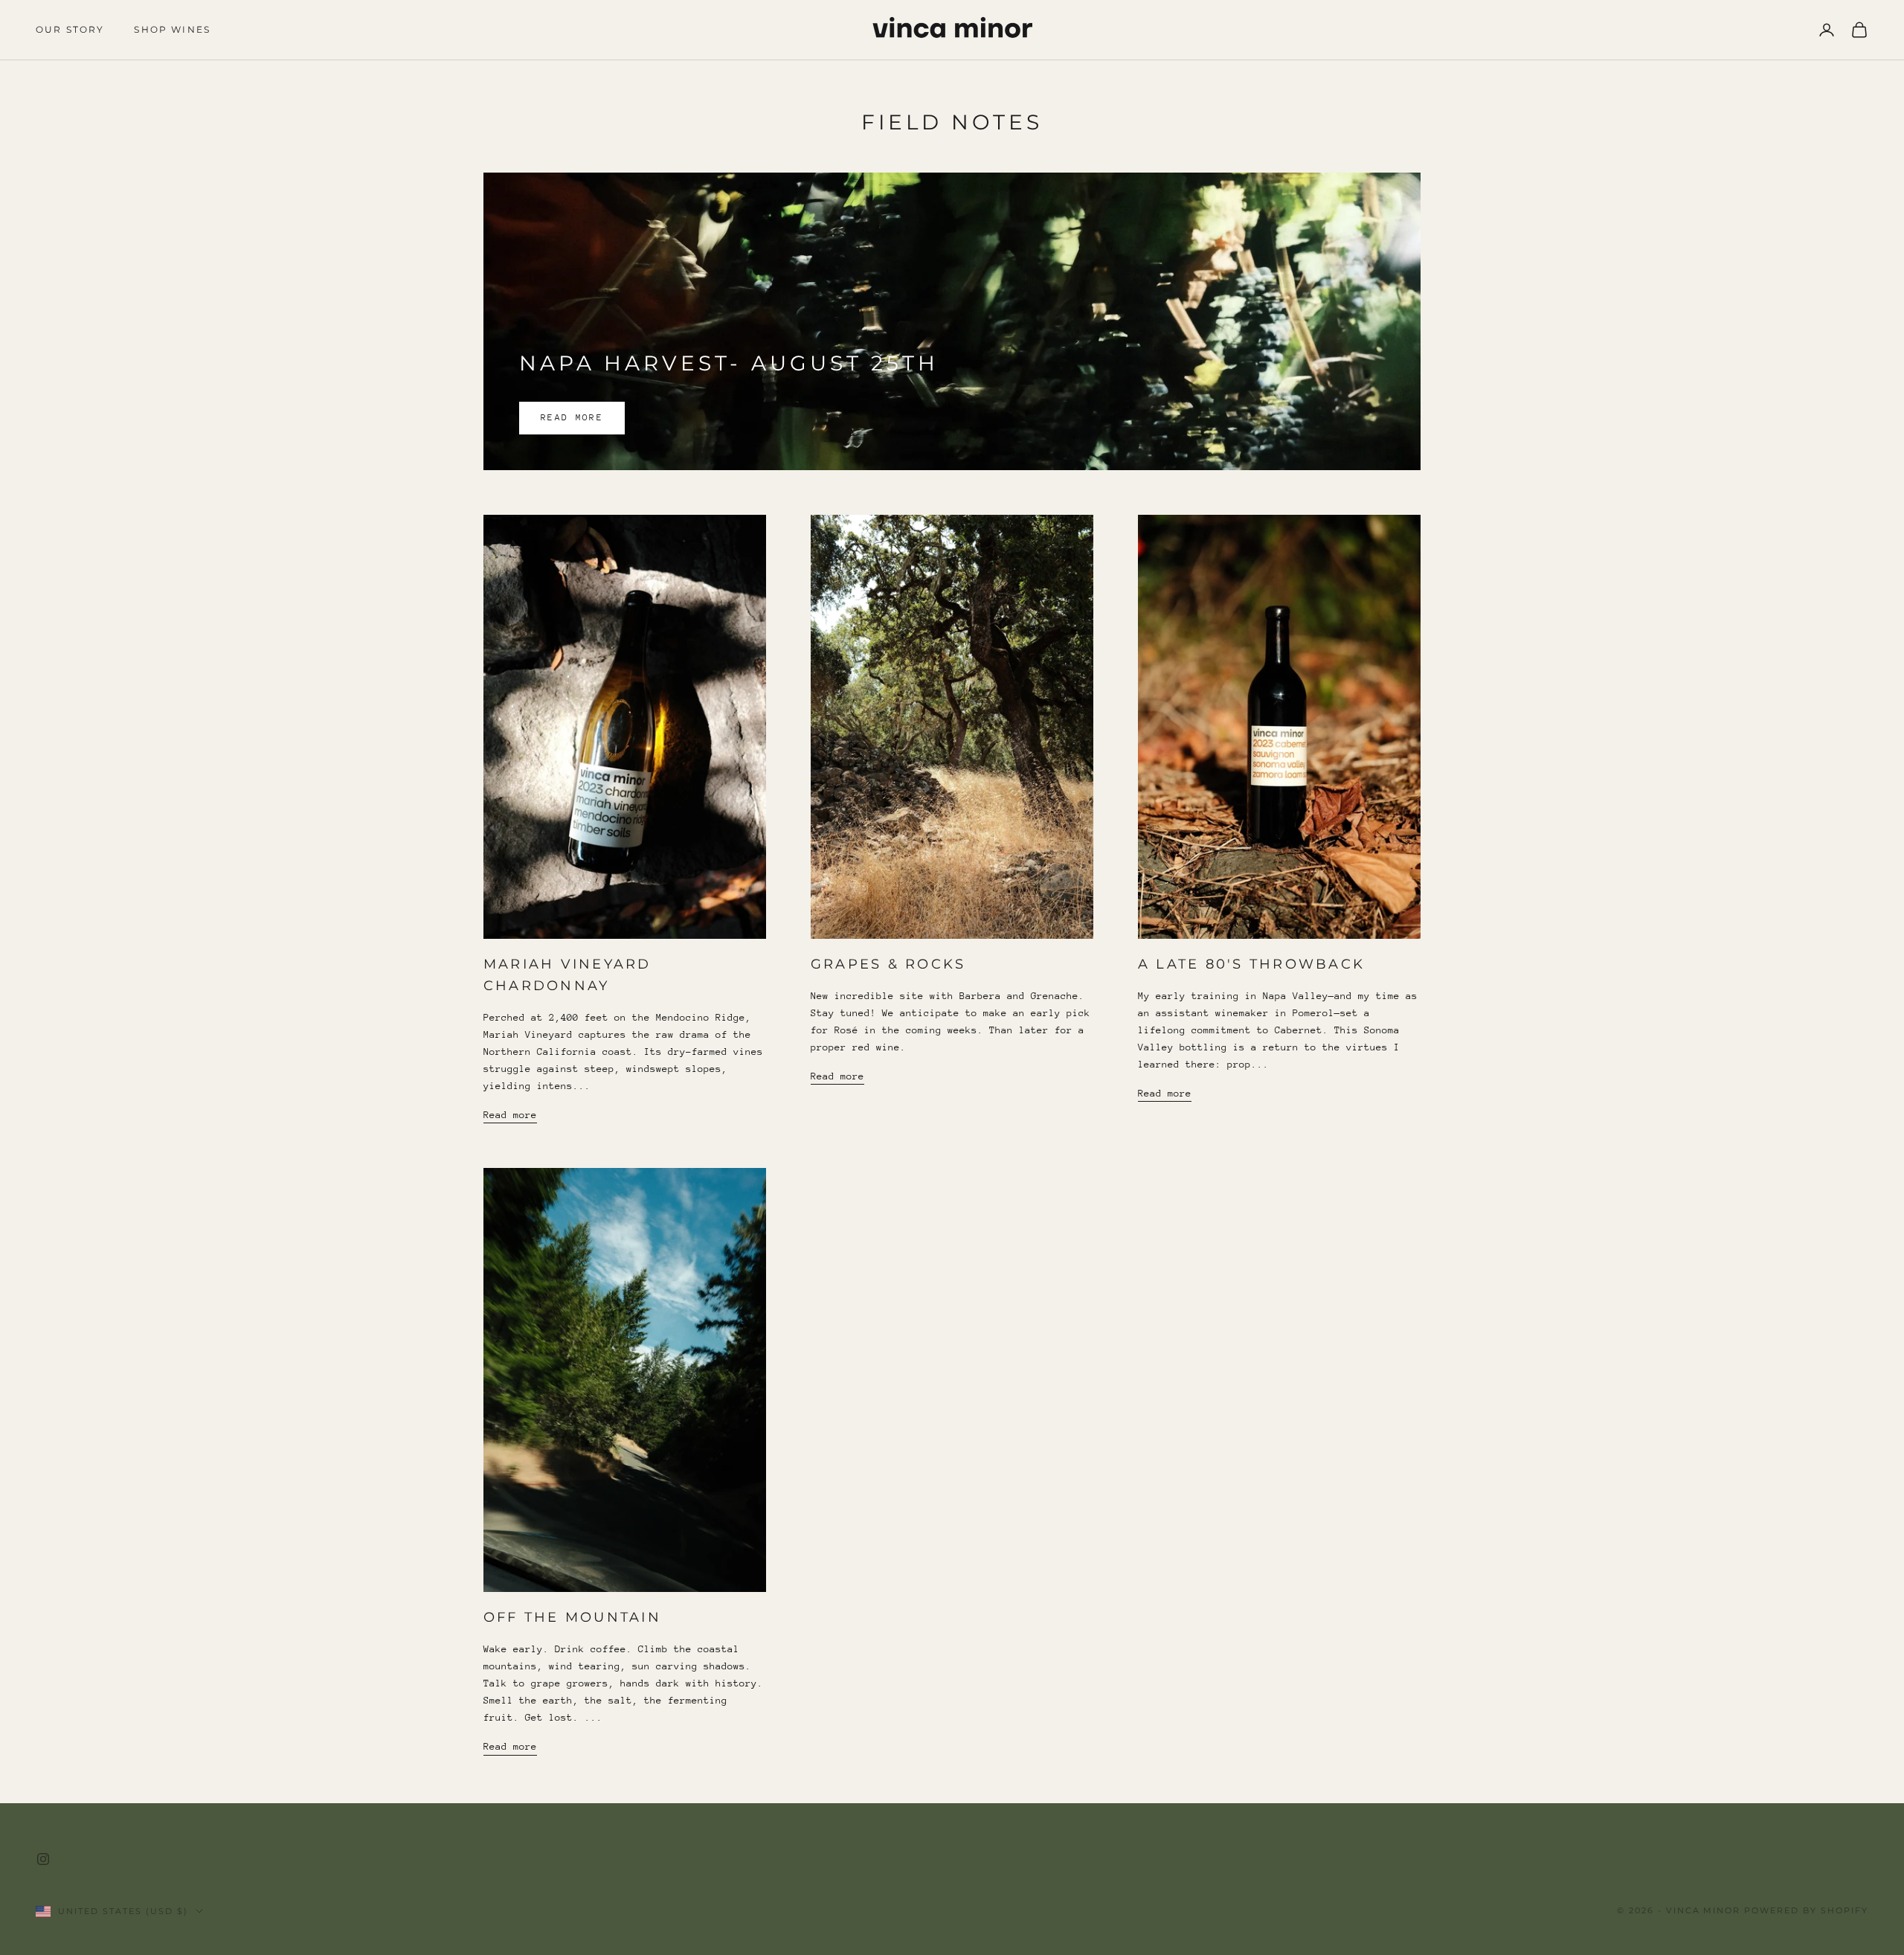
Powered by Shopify (1806, 1910)
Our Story (70, 29)
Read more (572, 417)
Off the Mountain (572, 1617)
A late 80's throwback (1251, 964)
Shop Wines (172, 29)
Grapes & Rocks (888, 964)
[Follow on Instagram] (43, 1859)
